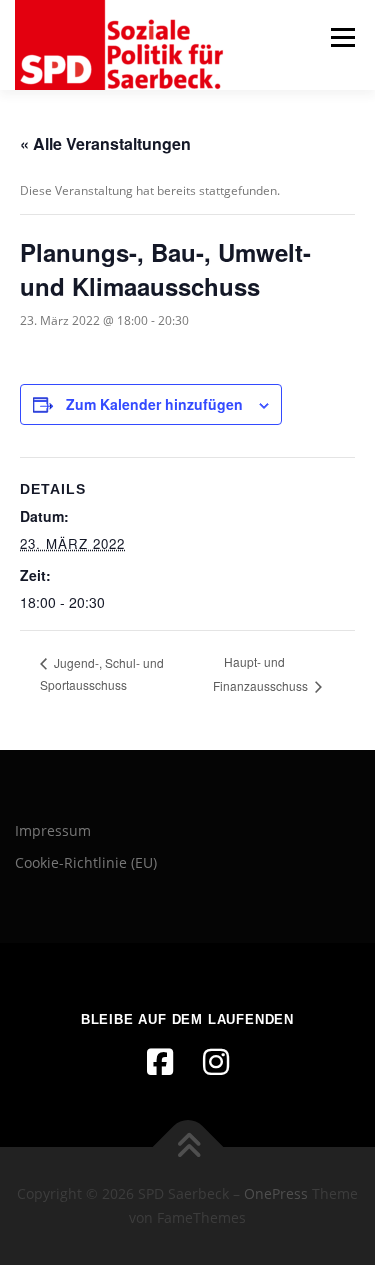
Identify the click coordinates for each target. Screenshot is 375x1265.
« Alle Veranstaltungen (105, 143)
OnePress (276, 1193)
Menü (341, 37)
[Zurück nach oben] (187, 1147)
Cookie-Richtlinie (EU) (86, 862)
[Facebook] (160, 1062)
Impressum (53, 830)
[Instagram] (216, 1062)
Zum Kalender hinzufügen (154, 404)
